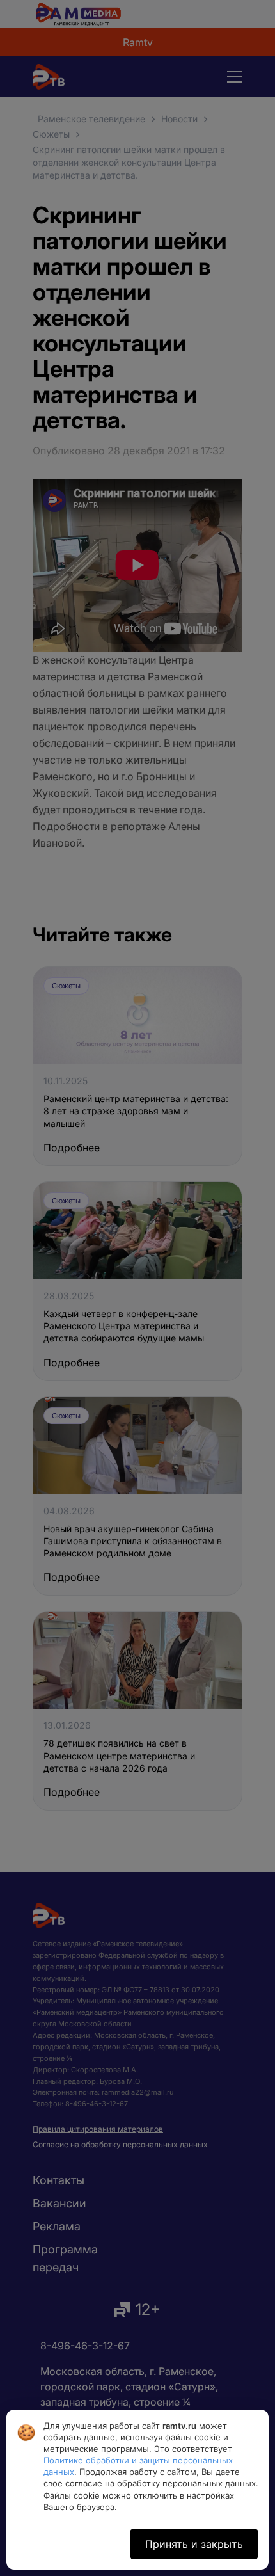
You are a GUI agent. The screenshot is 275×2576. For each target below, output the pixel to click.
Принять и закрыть (194, 2544)
